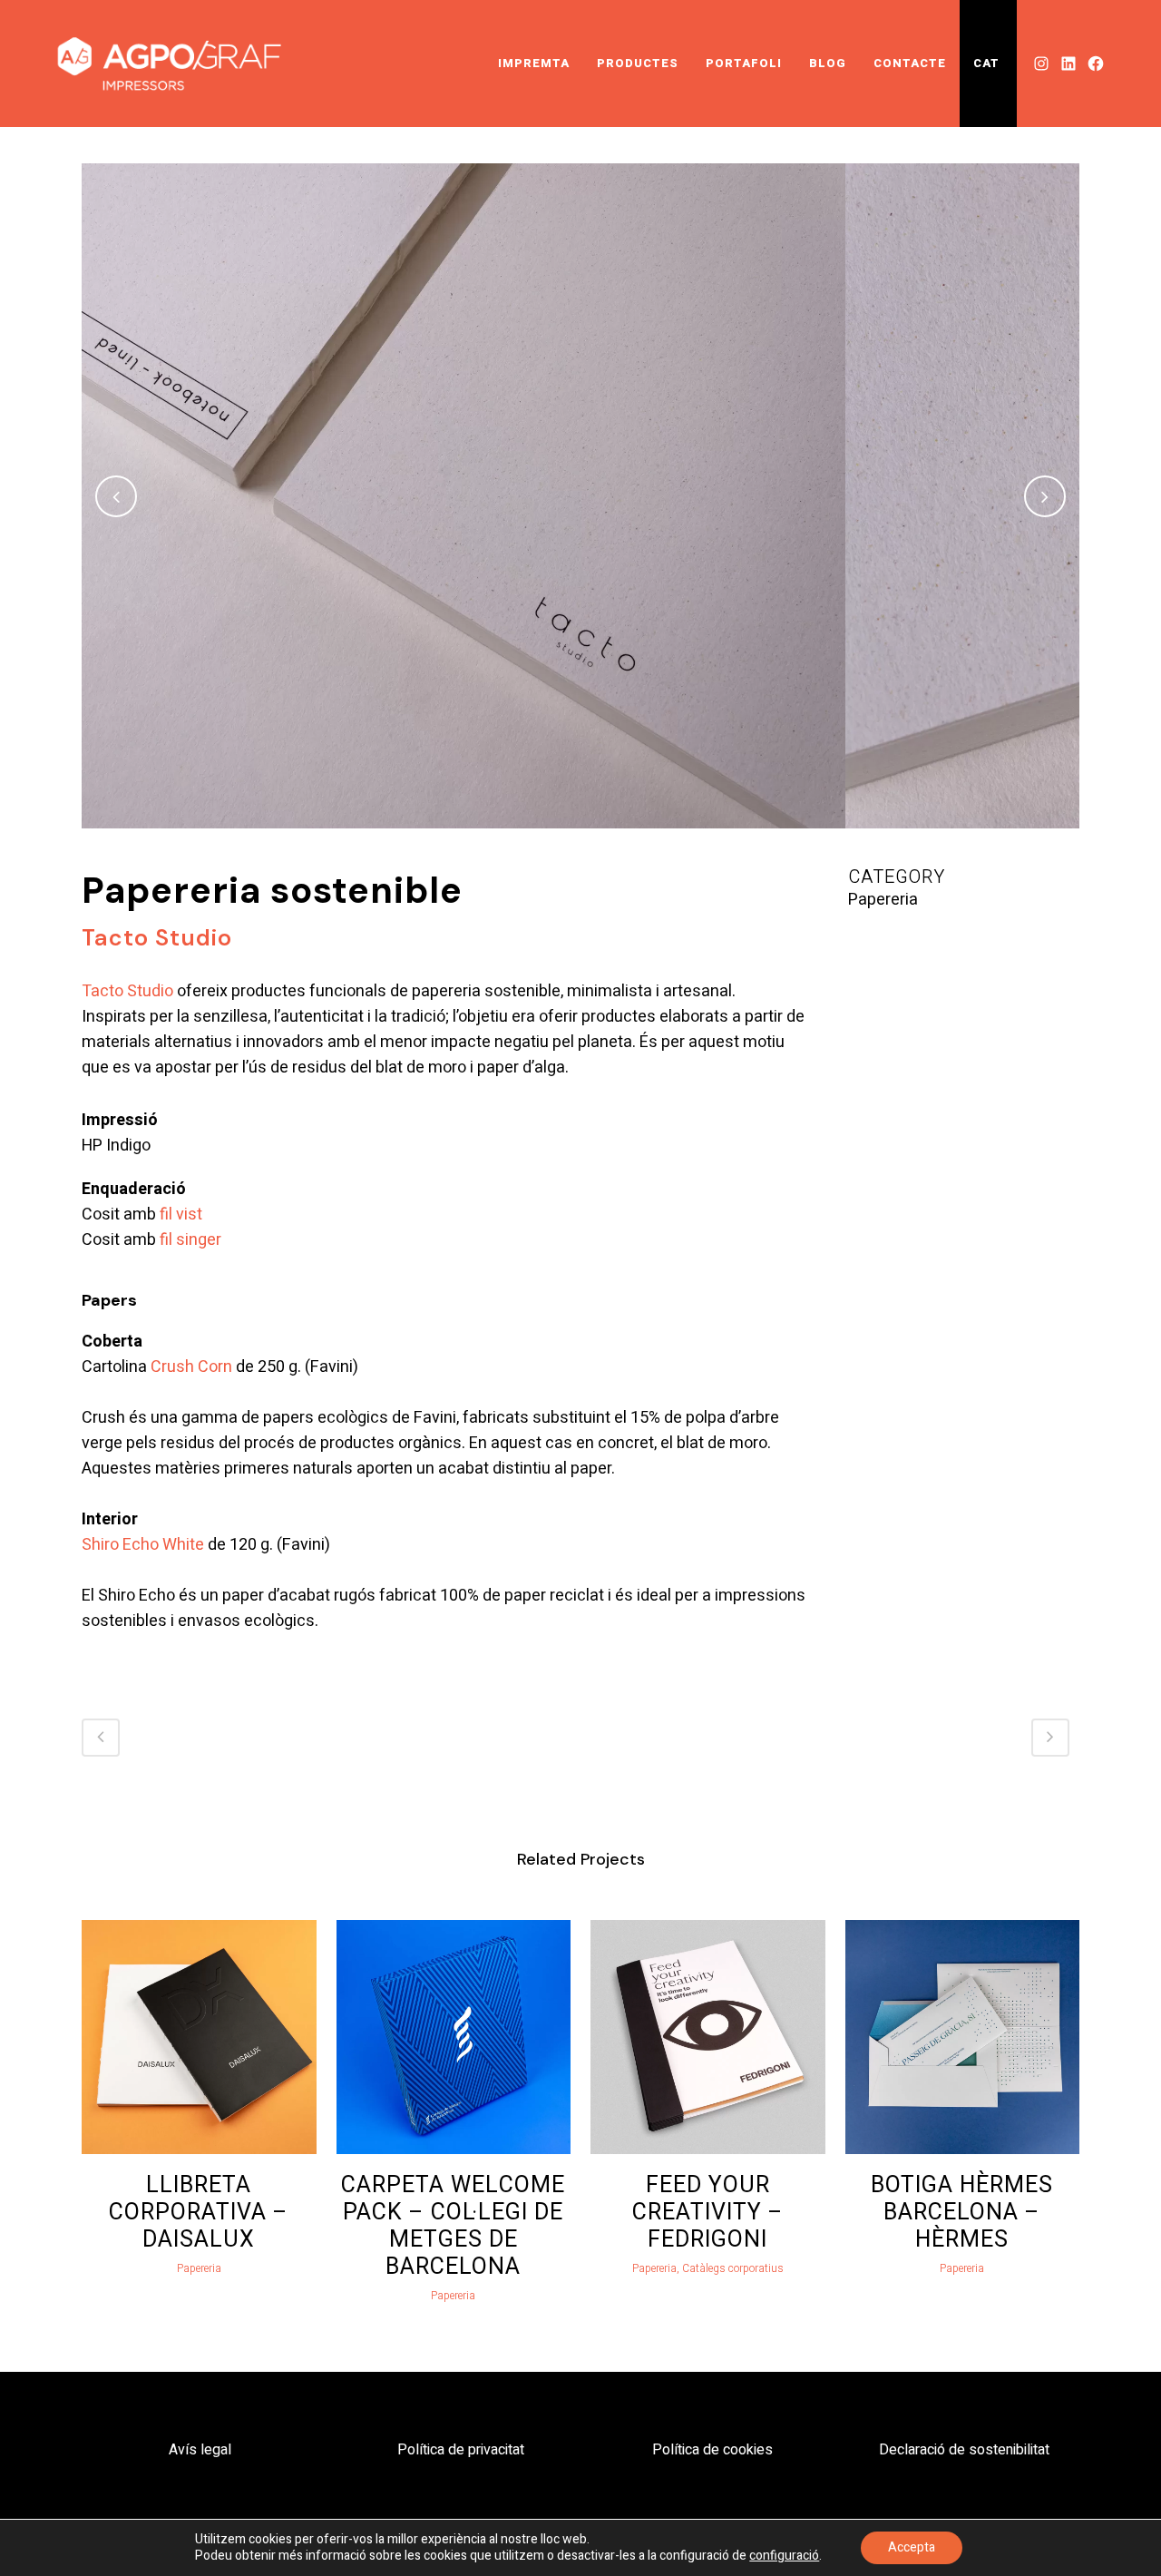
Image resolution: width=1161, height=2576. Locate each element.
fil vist (181, 1215)
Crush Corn (191, 1367)
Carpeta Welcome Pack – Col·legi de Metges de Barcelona (453, 2226)
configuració (784, 2556)
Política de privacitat (461, 2450)
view (199, 2034)
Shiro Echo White (143, 1545)
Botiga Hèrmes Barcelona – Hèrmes (962, 2213)
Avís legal (200, 2450)
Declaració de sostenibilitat (964, 2450)
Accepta (912, 2547)
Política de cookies (712, 2450)
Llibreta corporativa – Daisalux (199, 2213)
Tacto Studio (127, 991)
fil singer (190, 1240)
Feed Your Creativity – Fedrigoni (708, 2213)
